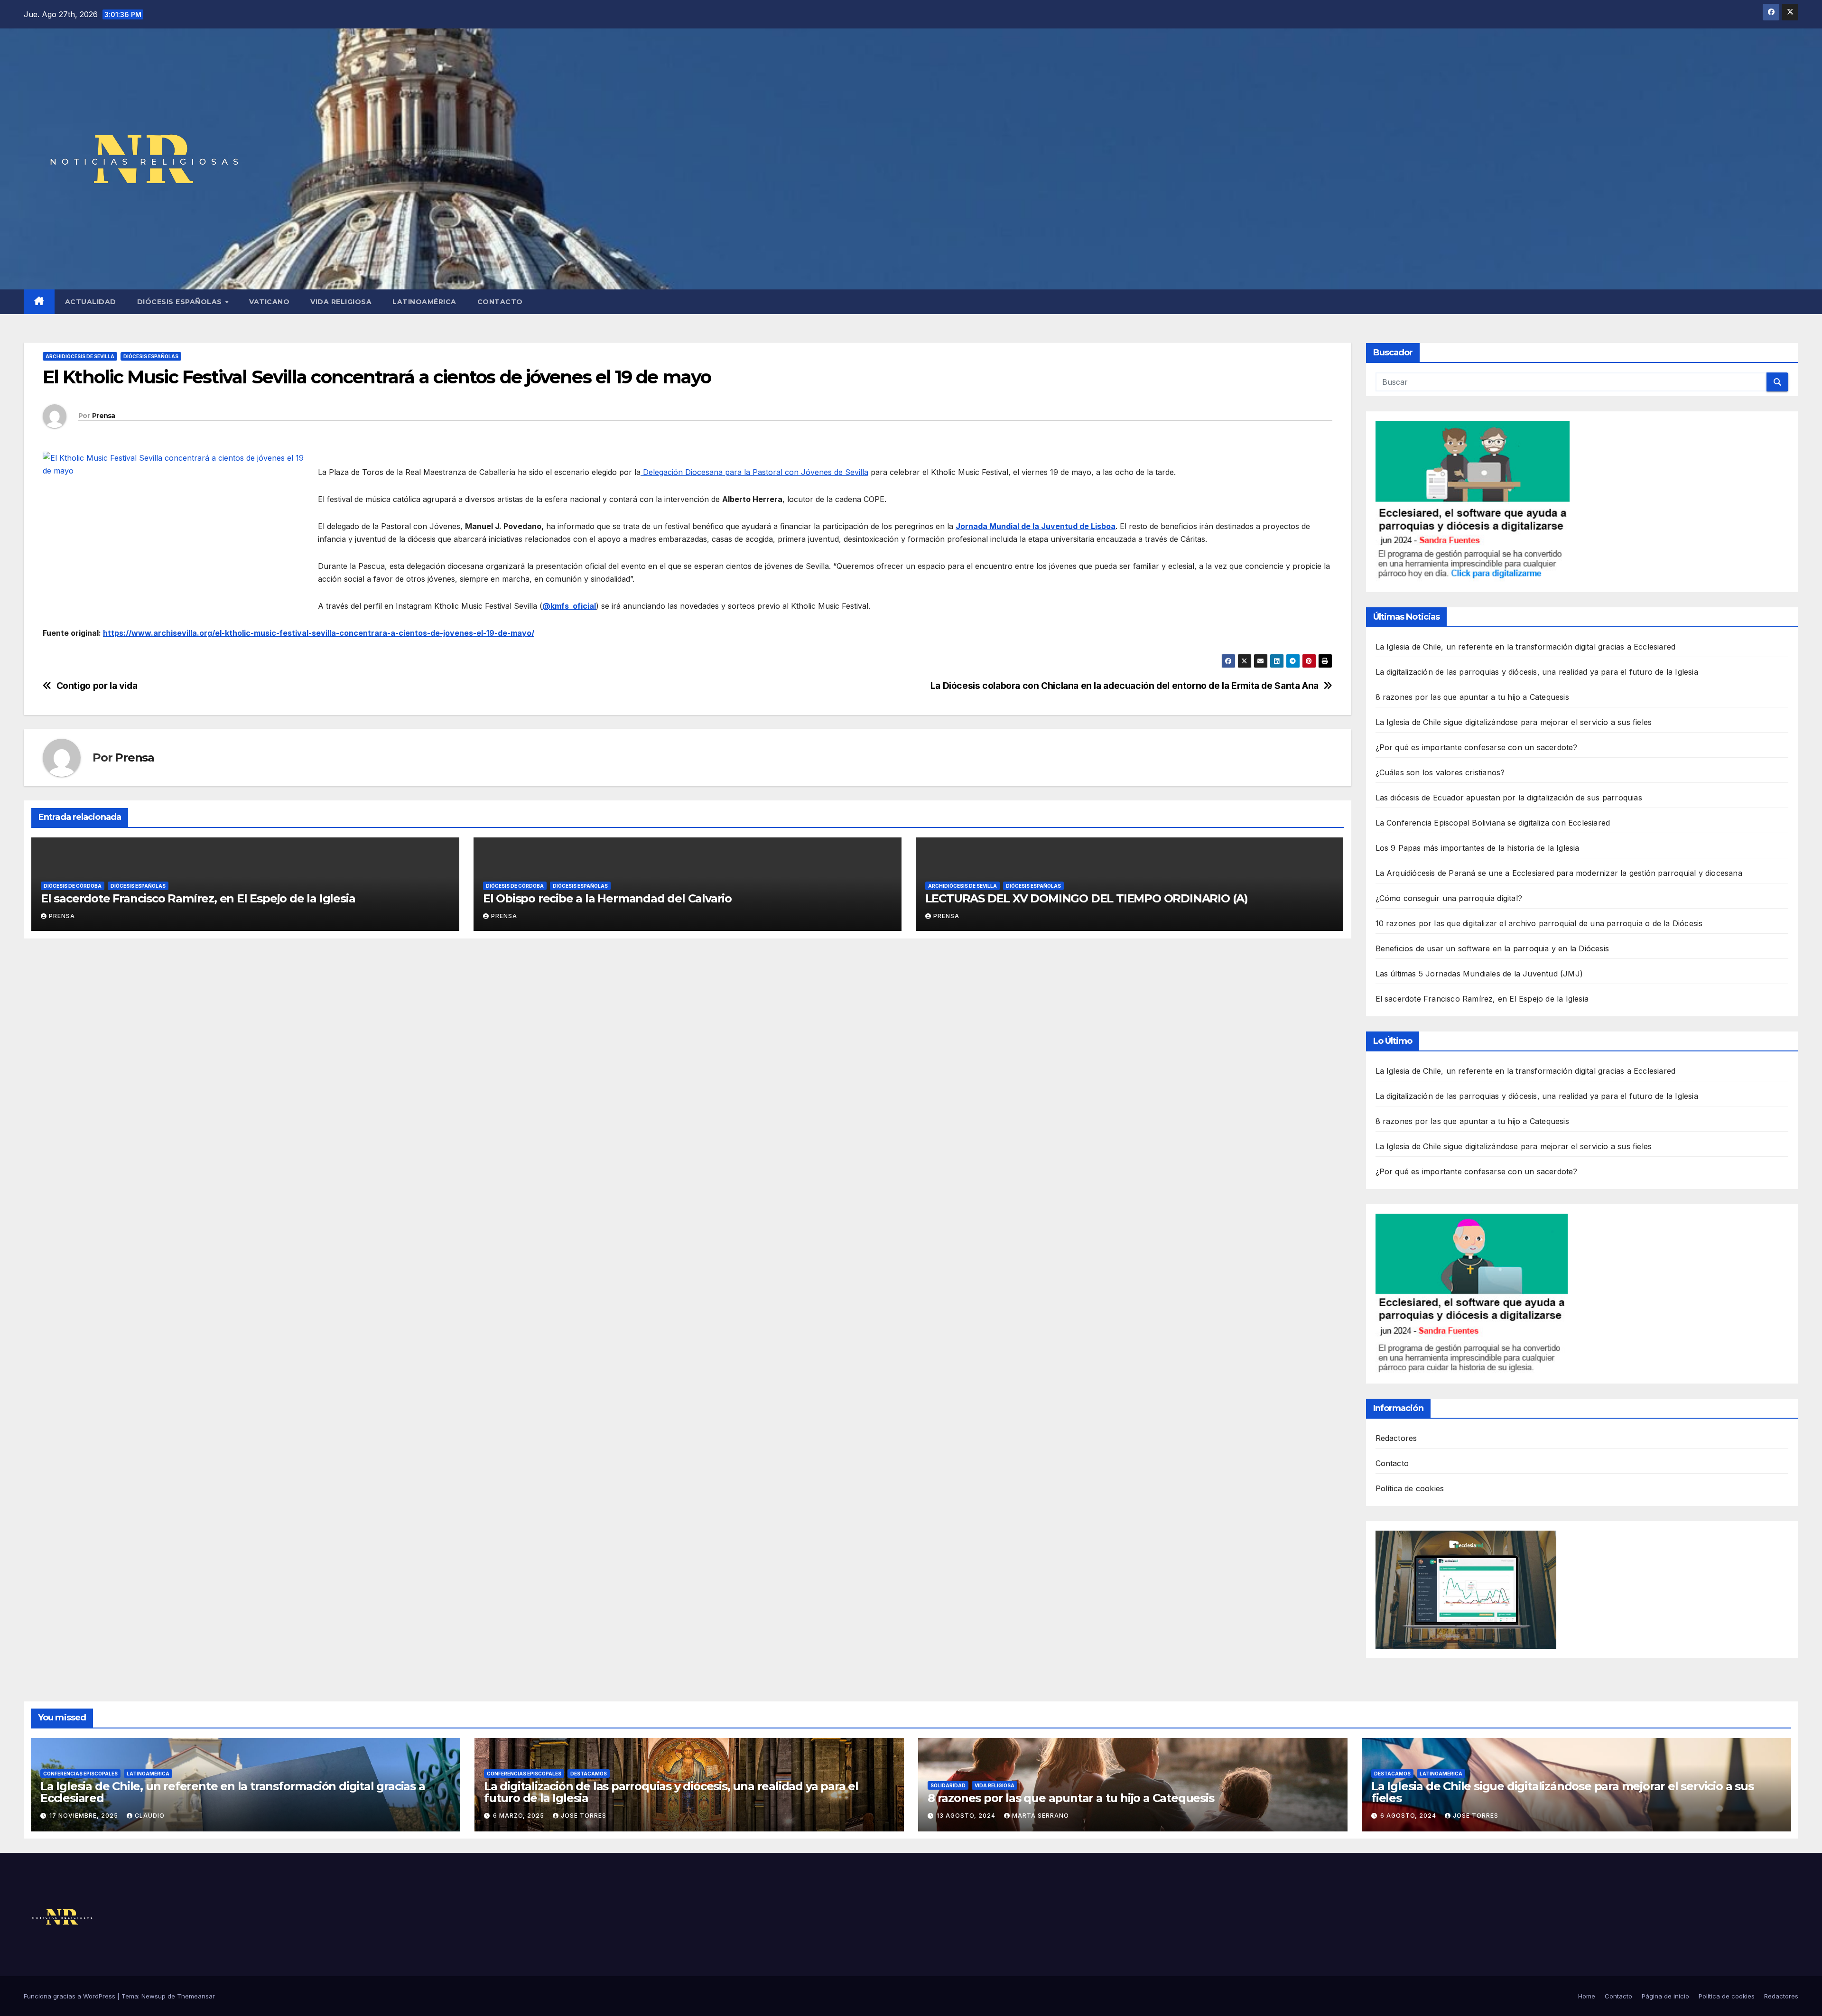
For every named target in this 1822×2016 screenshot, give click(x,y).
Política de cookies (1410, 1488)
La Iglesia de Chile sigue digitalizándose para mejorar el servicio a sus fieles (1514, 722)
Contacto (500, 302)
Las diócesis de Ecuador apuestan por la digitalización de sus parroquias (1509, 798)
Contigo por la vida (97, 686)
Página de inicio (1665, 1996)
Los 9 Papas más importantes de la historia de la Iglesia (1478, 848)
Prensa (104, 416)
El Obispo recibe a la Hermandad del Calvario (607, 898)
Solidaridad (948, 1785)
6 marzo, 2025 (520, 1816)
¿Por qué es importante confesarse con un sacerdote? (1477, 747)
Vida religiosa (341, 302)
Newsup (153, 1996)
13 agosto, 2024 (967, 1816)
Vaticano (269, 302)
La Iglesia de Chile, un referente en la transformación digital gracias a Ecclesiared (1526, 647)
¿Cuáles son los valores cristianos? (1440, 772)
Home (1587, 1996)
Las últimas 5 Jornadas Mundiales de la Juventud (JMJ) (1479, 974)
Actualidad (91, 302)
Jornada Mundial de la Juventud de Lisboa (1036, 526)
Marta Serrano (1041, 1816)
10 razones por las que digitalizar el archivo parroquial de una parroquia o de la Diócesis (1539, 923)
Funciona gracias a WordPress (70, 1996)
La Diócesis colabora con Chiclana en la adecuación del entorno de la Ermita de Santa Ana (1125, 686)
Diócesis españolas (181, 302)
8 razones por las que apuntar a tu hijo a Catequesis (1472, 697)
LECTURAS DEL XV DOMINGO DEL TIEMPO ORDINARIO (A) (1087, 898)
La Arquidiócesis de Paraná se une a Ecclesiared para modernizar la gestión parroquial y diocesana (1559, 873)
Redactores (1396, 1438)
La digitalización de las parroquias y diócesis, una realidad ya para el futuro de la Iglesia (1537, 672)
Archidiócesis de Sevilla (80, 356)
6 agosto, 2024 (1409, 1816)
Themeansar (196, 1996)
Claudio (150, 1816)
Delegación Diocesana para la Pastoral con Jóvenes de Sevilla (754, 472)
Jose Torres (584, 1816)
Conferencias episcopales (80, 1774)
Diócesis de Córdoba (73, 886)
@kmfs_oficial (569, 606)
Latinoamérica (424, 302)
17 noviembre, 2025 (85, 1816)
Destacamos (589, 1774)
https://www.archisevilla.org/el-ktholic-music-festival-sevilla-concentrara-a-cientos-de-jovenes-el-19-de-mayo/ (319, 633)
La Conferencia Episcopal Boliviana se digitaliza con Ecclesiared (1493, 823)
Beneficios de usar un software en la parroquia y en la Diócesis (1492, 948)
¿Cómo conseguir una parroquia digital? (1449, 898)
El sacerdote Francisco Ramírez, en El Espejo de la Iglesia (198, 898)
